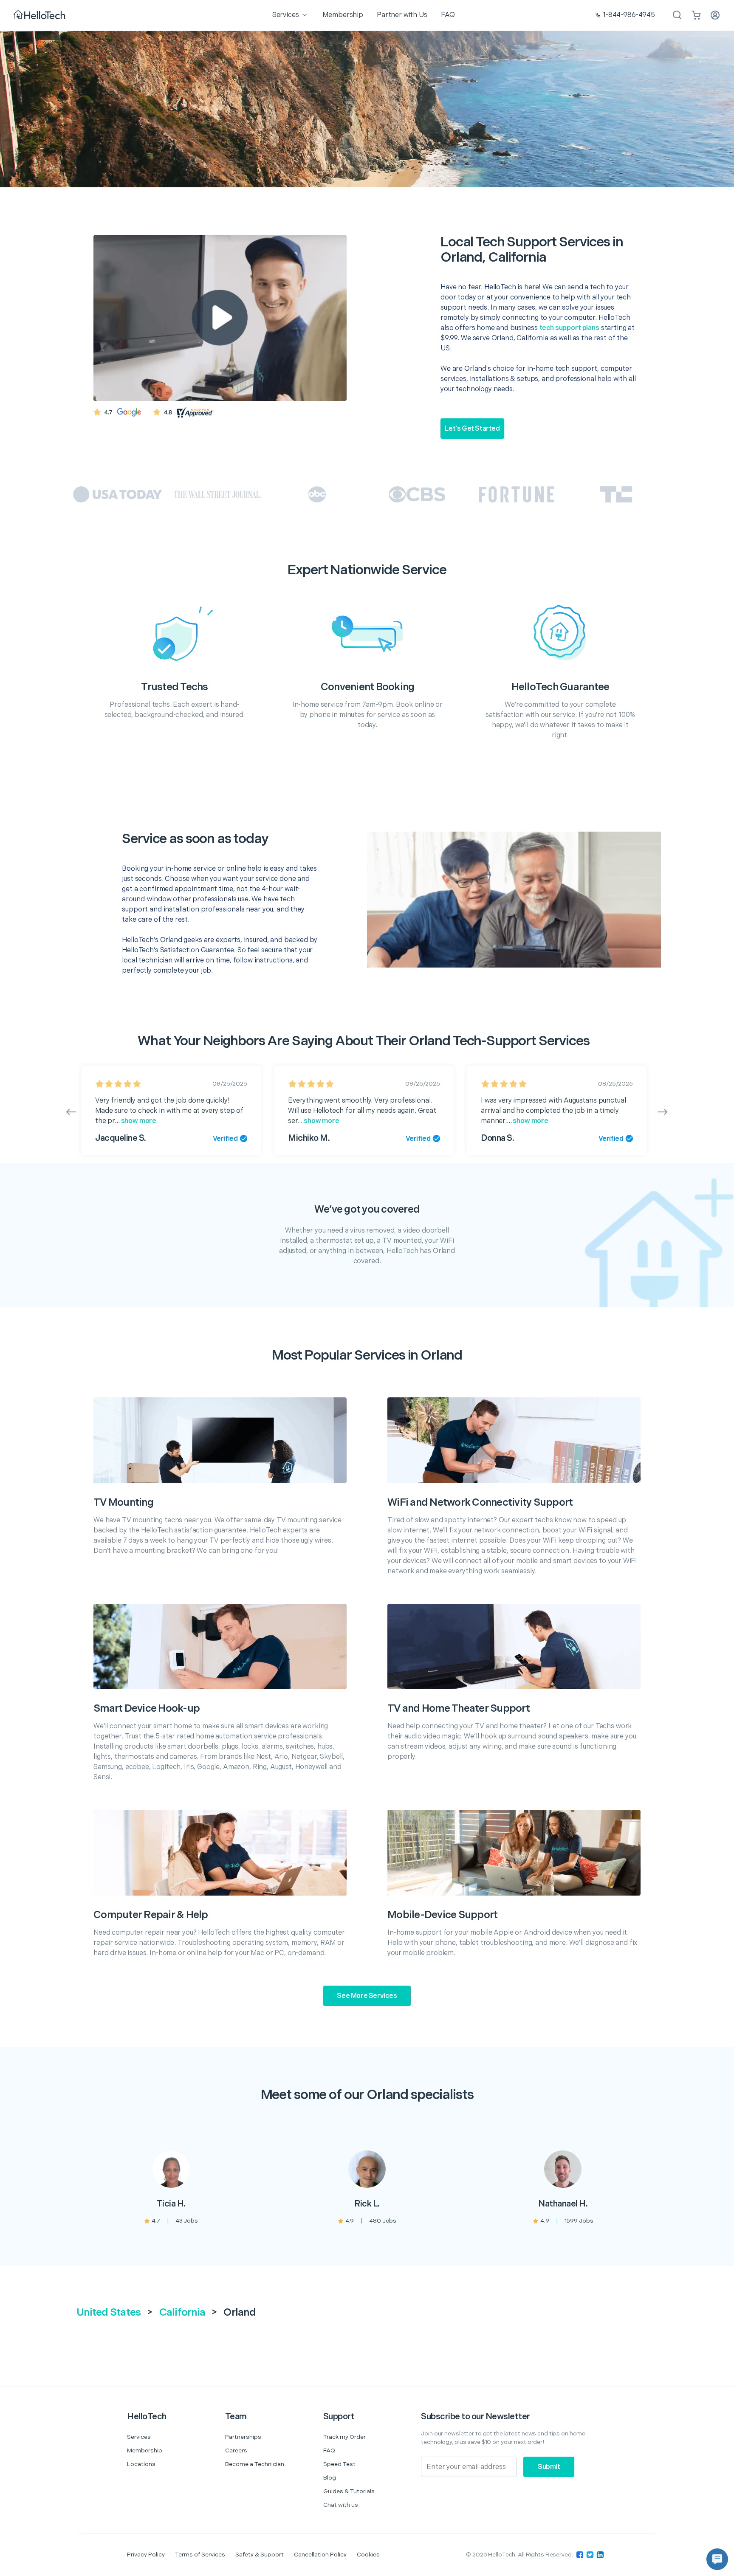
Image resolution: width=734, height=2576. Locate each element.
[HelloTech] (40, 16)
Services (139, 2437)
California (182, 2312)
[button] (717, 2559)
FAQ (329, 2450)
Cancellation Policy (320, 2555)
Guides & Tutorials (349, 2491)
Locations (141, 2464)
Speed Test (339, 2464)
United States (109, 2312)
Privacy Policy (146, 2555)
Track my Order (344, 2437)
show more (138, 1121)
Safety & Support (260, 2555)
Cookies (368, 2555)
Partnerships (243, 2437)
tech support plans (569, 328)
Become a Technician (255, 2464)
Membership (145, 2450)
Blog (330, 2478)
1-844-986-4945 (629, 15)
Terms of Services (200, 2555)
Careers (236, 2450)
